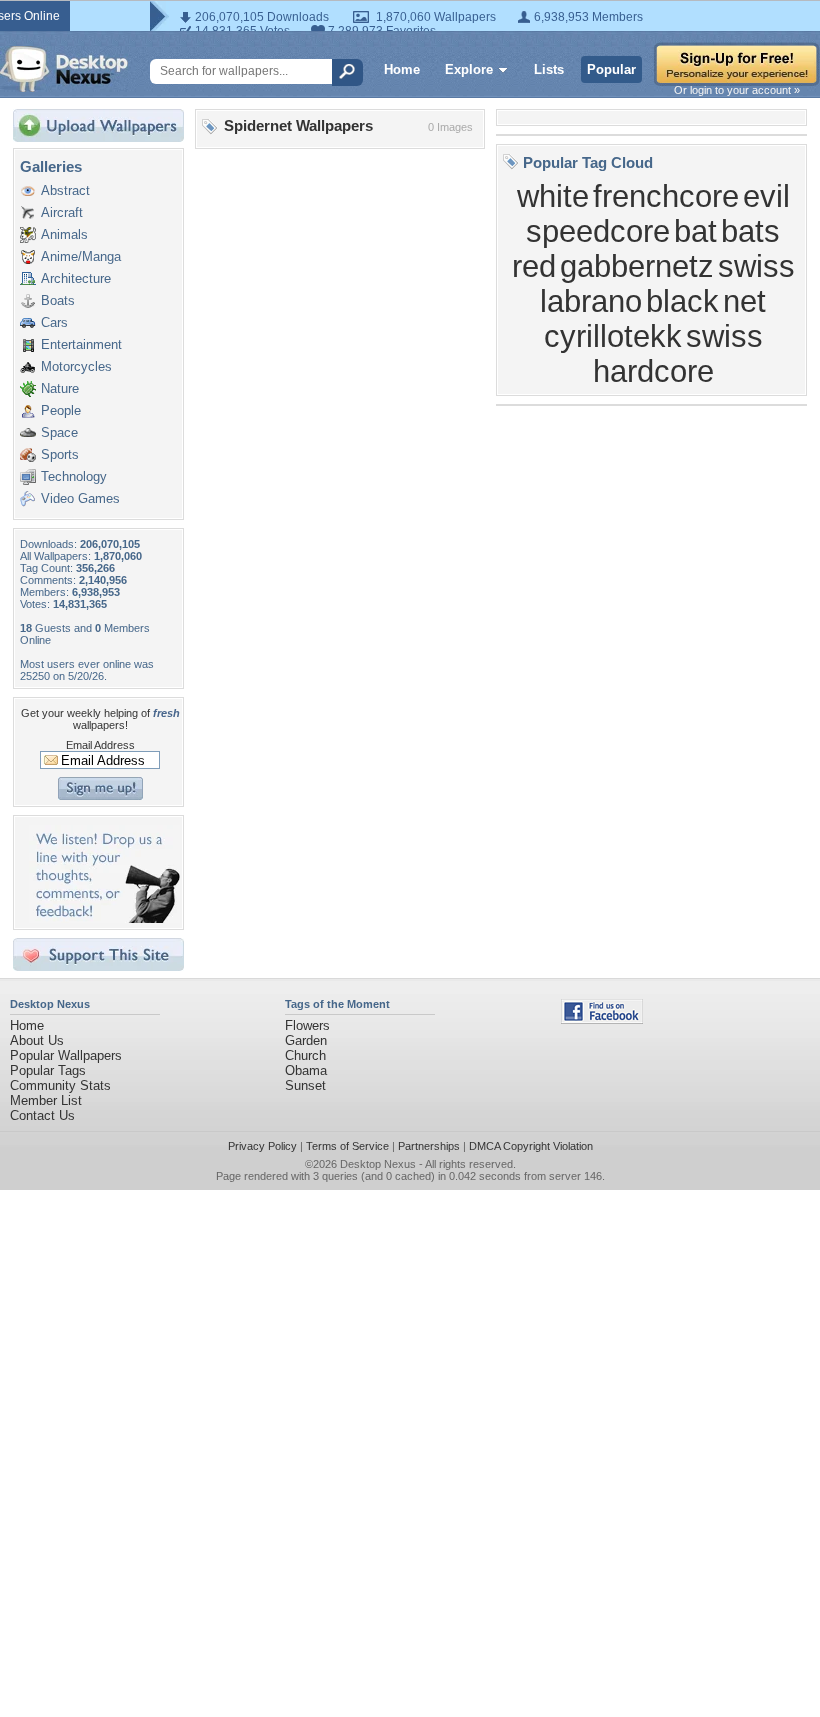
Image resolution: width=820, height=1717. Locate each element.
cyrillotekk (613, 336)
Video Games (80, 498)
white (553, 196)
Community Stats (60, 1085)
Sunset (305, 1085)
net (744, 301)
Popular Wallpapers (66, 1055)
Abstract (65, 190)
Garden (306, 1040)
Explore (469, 69)
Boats (58, 300)
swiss (756, 266)
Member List (46, 1100)
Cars (54, 322)
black (682, 301)
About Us (37, 1040)
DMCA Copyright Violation (531, 1146)
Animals (64, 234)
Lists (549, 69)
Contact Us (42, 1115)
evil (766, 196)
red (534, 266)
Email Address (100, 745)
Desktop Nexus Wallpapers (64, 69)
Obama (306, 1070)
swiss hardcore (678, 353)
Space (59, 432)
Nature (60, 388)
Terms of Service (347, 1146)
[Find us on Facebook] (602, 1019)
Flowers (307, 1025)
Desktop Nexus (378, 1164)
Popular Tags (48, 1070)
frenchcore (666, 196)
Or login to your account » (737, 90)
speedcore (598, 231)
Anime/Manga (81, 256)
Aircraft (62, 212)
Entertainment (81, 344)
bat (695, 231)
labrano (591, 301)
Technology (74, 476)
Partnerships (429, 1146)
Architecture (76, 278)
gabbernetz (637, 266)
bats (750, 231)
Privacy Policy (262, 1146)
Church (305, 1055)
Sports (60, 454)
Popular (611, 69)
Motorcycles (76, 366)
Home (402, 69)
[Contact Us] (104, 918)
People (61, 410)
